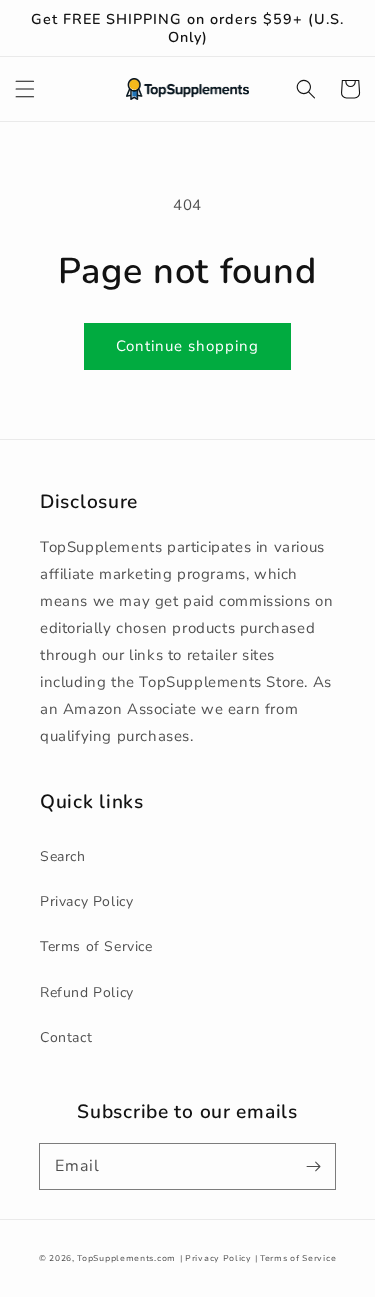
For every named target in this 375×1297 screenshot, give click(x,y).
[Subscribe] (313, 1166)
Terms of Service (96, 946)
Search (63, 856)
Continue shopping (187, 346)
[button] (25, 89)
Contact (66, 1037)
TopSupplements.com (126, 1258)
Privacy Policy (86, 901)
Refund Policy (87, 992)
